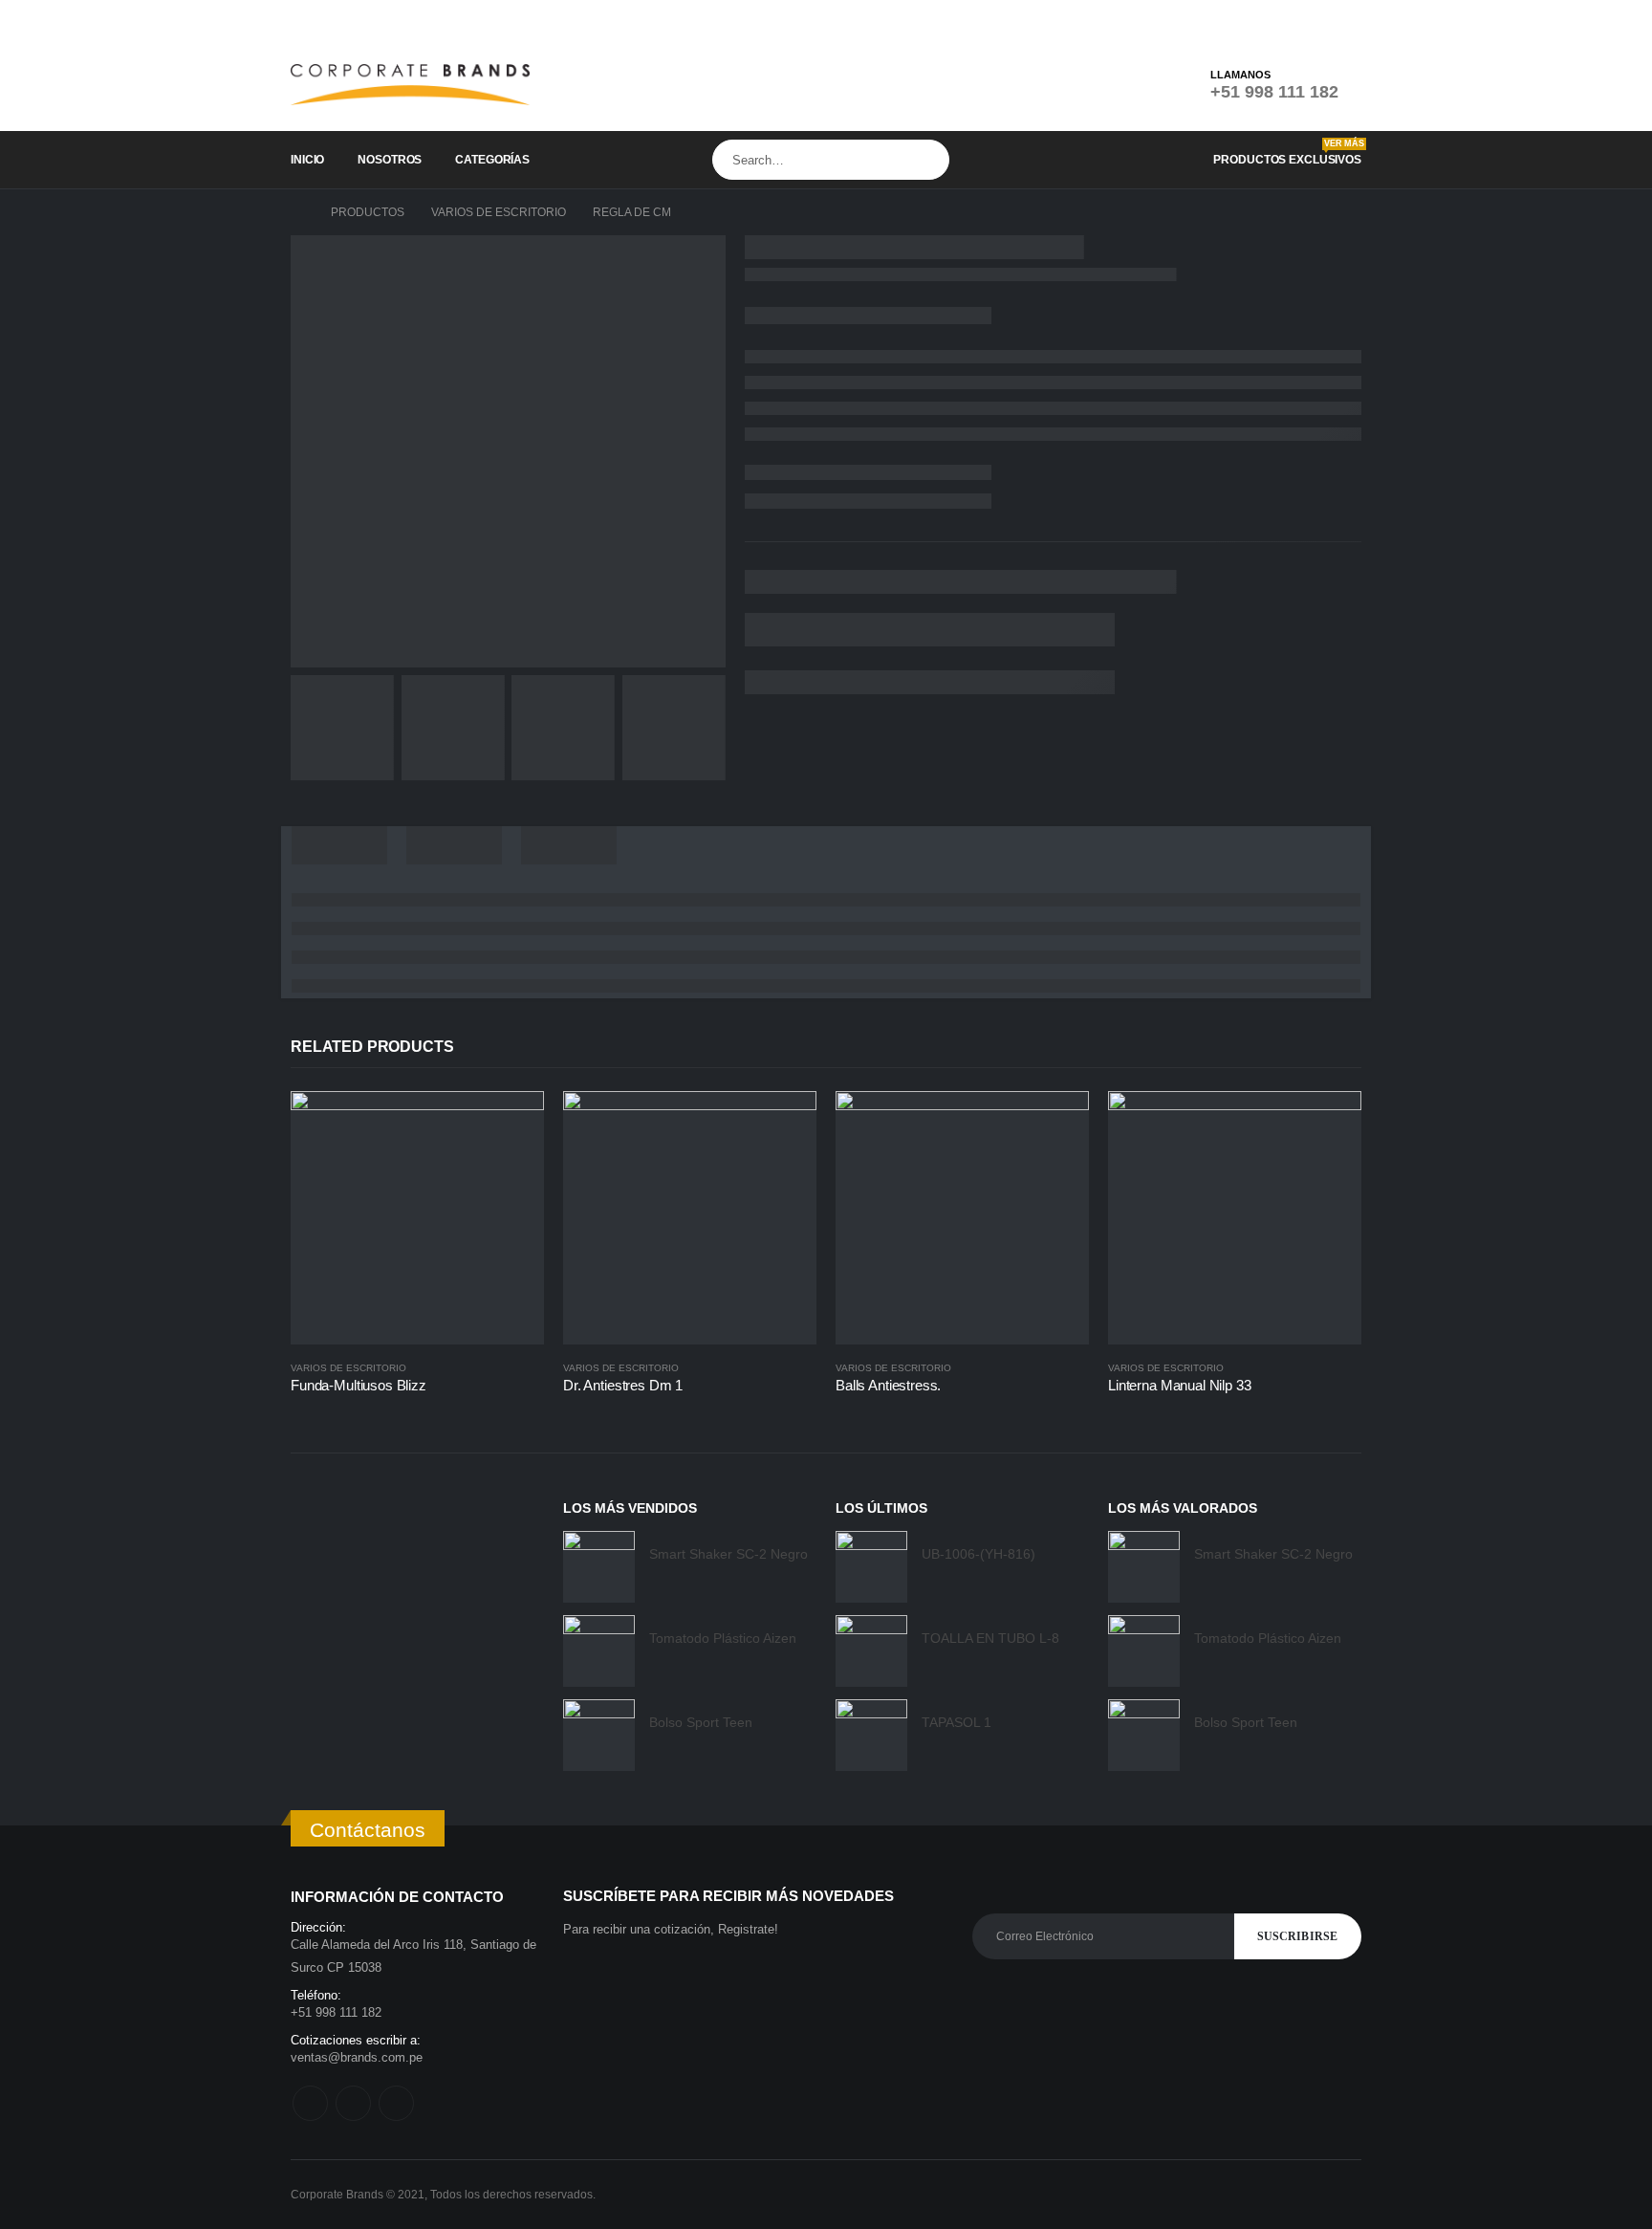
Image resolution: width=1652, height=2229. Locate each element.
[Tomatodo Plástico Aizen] (599, 1651)
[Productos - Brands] (410, 85)
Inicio (307, 160)
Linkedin (396, 2103)
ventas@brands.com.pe (357, 2057)
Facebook (310, 2103)
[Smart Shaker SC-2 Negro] (599, 1567)
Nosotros (390, 160)
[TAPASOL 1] (871, 1735)
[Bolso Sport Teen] (599, 1735)
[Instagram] (1318, 19)
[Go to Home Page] (297, 212)
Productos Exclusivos (1287, 153)
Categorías (492, 160)
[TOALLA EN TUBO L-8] (871, 1651)
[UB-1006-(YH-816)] (871, 1567)
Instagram (353, 2103)
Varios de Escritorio (348, 1368)
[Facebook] (1289, 19)
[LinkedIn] (1348, 19)
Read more (512, 1123)
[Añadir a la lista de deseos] (534, 1368)
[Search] (931, 160)
